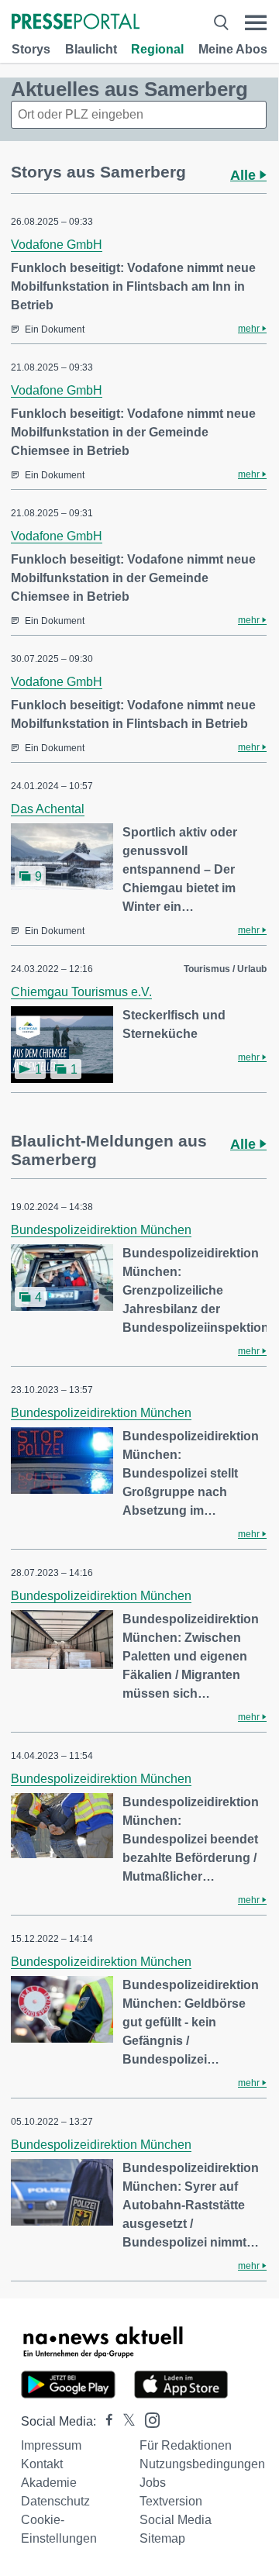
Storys (31, 49)
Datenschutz (55, 2501)
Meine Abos (233, 49)
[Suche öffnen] (221, 23)
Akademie (49, 2483)
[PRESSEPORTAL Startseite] (76, 23)
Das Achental (48, 809)
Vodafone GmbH (57, 245)
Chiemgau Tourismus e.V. (81, 992)
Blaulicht (91, 49)
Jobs (153, 2483)
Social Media (176, 2520)
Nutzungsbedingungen (202, 2464)
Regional (157, 49)
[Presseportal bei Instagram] (148, 2419)
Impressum (51, 2445)
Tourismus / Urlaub (225, 969)
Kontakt (42, 2464)
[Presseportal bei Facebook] (105, 2421)
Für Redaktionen (186, 2445)
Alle (245, 175)
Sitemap (162, 2538)
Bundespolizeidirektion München (101, 1230)
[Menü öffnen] (256, 23)
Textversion (171, 2501)
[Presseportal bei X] (124, 2421)
